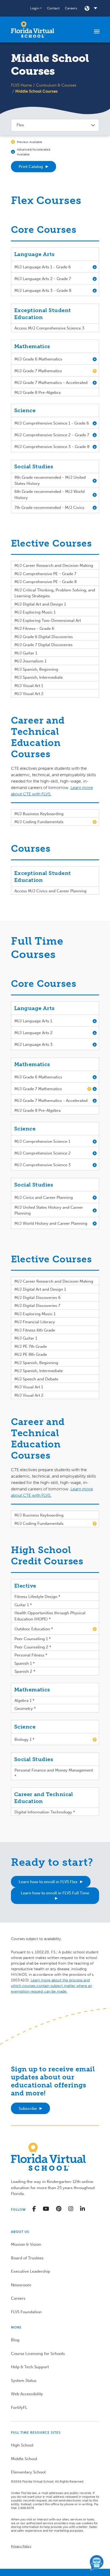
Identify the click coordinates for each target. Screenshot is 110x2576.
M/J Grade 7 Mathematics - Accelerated (51, 383)
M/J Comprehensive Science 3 (43, 1165)
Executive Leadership (31, 2271)
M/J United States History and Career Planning (49, 1210)
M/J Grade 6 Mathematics (38, 359)
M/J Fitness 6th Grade (35, 1330)
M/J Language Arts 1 (33, 1021)
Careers (71, 8)
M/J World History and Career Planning (51, 1223)
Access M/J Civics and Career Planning (50, 891)
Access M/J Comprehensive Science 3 (49, 328)
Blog (15, 2340)
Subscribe (28, 2108)
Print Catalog (31, 167)
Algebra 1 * (24, 1701)
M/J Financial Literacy (35, 1322)
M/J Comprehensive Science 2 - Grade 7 (52, 435)
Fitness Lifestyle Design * (37, 1597)
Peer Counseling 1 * (33, 1639)
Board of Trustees (27, 2258)
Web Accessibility (27, 2394)
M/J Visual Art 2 (29, 694)
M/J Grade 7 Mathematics (38, 371)
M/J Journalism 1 (30, 661)
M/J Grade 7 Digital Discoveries (44, 645)
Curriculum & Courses (56, 85)
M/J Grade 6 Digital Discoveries (44, 637)
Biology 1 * (24, 1739)
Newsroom (21, 2285)
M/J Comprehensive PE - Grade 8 (46, 582)
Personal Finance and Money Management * (54, 1773)
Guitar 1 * (23, 1605)
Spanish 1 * (25, 1663)
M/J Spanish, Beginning (36, 669)
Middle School (24, 2459)
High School (22, 2445)
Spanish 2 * (25, 1671)
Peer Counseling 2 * (33, 1647)
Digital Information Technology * (45, 1812)
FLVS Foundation (26, 2312)
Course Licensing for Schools (38, 2354)
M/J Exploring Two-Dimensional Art (48, 621)
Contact (53, 8)
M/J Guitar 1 (26, 653)
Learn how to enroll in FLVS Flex (48, 1882)
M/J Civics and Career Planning (44, 1197)
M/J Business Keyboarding (39, 814)
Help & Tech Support (30, 2367)
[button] (36, 8)
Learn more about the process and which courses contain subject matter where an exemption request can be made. (52, 1986)
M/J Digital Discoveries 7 (37, 1306)
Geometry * (25, 1709)
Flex (20, 125)
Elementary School (28, 2472)
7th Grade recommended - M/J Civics (49, 508)
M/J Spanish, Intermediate (39, 677)
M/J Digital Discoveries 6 (38, 1298)
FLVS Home (21, 85)
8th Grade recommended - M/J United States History (50, 480)
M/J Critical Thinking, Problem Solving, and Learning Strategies (55, 593)
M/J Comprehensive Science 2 (43, 1153)
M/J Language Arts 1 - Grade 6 (43, 267)
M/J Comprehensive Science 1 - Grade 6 (52, 423)
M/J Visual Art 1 (29, 686)
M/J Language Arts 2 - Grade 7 (43, 279)
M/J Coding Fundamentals (39, 822)
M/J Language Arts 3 (34, 1044)
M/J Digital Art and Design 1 (40, 604)
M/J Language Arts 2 (34, 1033)
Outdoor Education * (34, 1629)
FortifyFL (19, 2408)
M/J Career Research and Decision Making (54, 566)
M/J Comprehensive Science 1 (42, 1141)
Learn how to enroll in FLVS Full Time (55, 1893)
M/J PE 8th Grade (31, 1354)
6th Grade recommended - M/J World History (50, 495)
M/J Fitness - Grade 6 (34, 629)
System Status (24, 2381)
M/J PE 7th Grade (31, 1346)
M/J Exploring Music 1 (35, 612)
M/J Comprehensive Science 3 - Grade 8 (52, 447)
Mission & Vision (26, 2244)
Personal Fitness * (31, 1655)
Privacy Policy (21, 2546)
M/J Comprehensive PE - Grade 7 (45, 574)
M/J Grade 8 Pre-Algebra (38, 392)
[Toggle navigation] (97, 31)
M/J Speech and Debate (36, 1379)
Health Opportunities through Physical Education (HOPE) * (50, 1616)
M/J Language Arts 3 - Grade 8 (43, 290)
